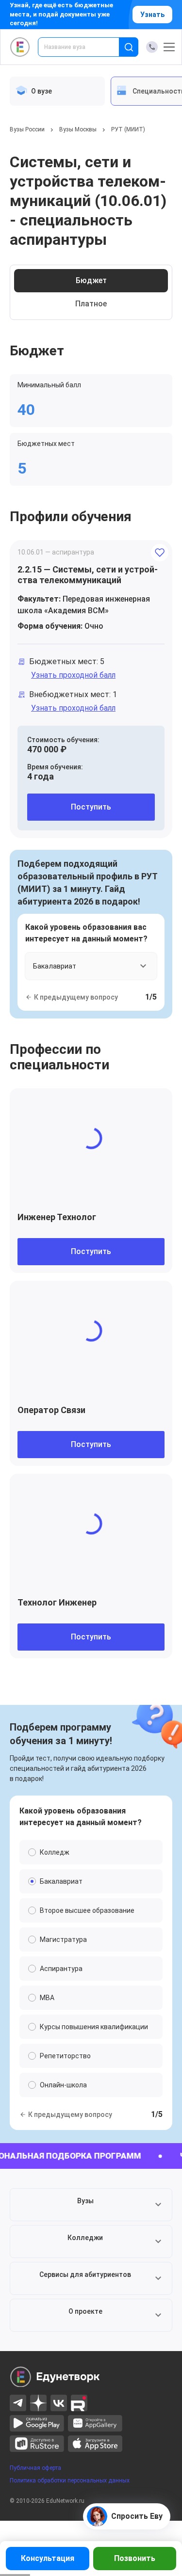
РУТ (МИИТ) (128, 129)
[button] (91, 2205)
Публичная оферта (35, 2468)
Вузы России (27, 129)
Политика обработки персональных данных (70, 2481)
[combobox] (85, 47)
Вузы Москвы (78, 129)
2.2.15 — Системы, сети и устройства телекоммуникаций (88, 575)
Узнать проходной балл (73, 675)
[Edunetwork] (20, 47)
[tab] (57, 91)
